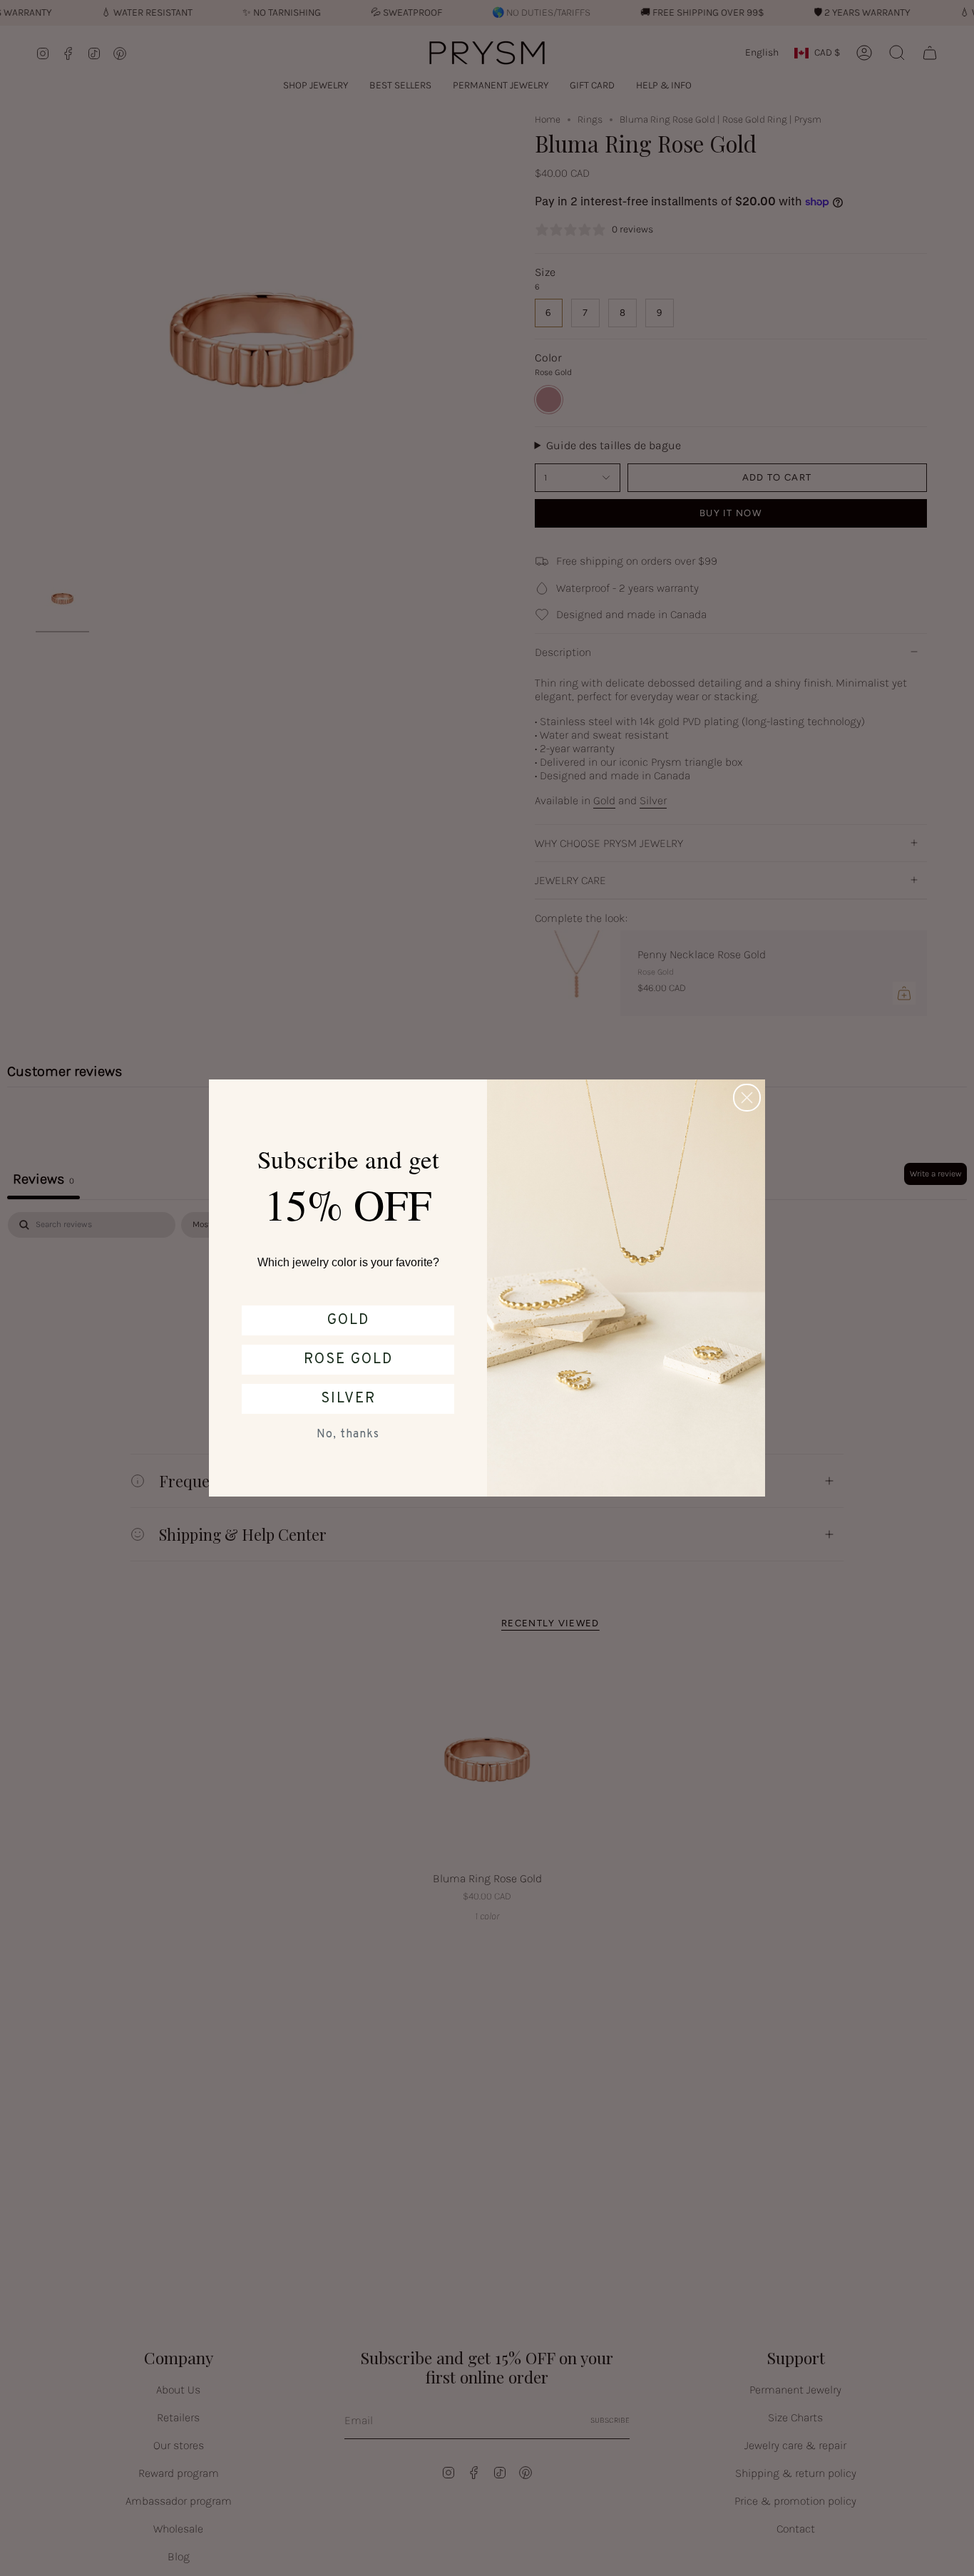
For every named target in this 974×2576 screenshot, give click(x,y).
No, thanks (348, 1435)
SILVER (348, 1399)
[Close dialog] (747, 1098)
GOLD (348, 1320)
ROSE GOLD (348, 1360)
